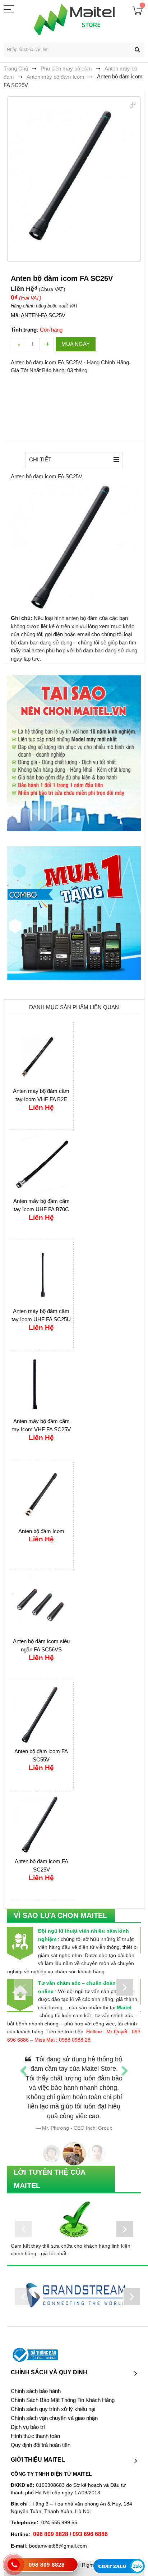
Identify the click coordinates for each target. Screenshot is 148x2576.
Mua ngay (76, 344)
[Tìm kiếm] (137, 50)
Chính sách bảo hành (36, 2382)
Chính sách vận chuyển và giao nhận (54, 2409)
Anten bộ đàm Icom (41, 1531)
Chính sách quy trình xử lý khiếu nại (53, 2400)
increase (47, 344)
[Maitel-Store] (74, 19)
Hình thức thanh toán (35, 2427)
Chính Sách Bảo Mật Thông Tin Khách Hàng (63, 2391)
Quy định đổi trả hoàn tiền (41, 2436)
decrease (18, 344)
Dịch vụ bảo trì (28, 2418)
